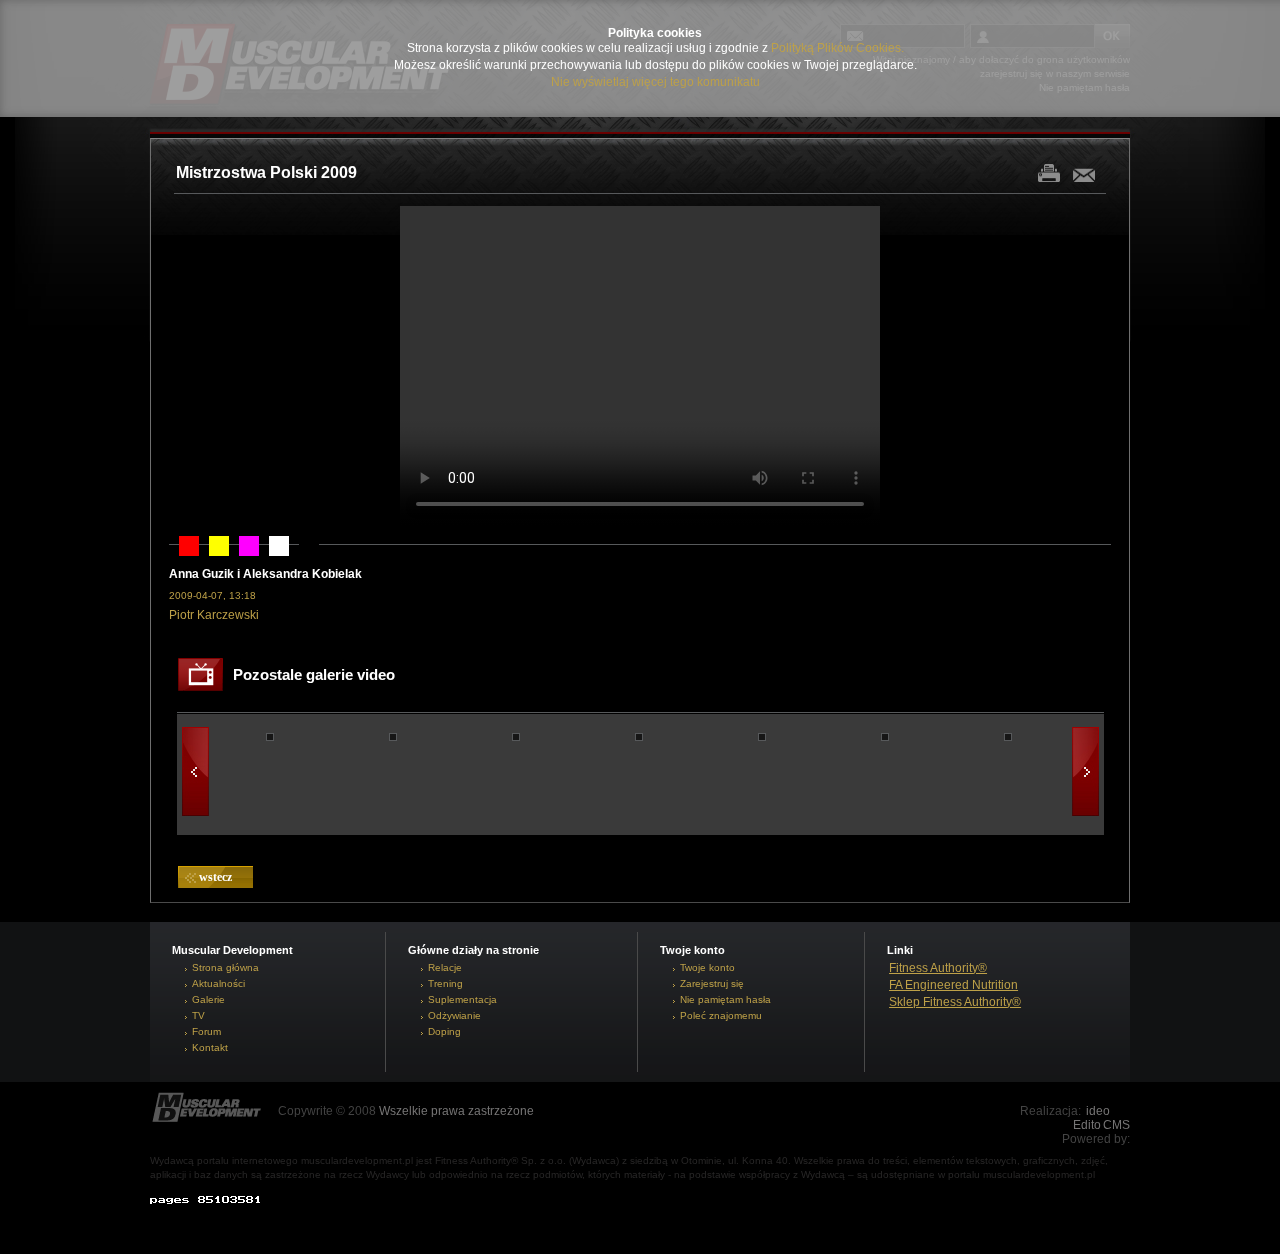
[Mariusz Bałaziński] (885, 737)
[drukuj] (1054, 172)
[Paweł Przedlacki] (762, 737)
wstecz (215, 877)
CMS (1116, 1125)
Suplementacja (462, 999)
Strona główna (225, 967)
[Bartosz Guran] (393, 737)
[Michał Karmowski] (270, 737)
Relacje (445, 967)
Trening (445, 983)
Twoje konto (707, 967)
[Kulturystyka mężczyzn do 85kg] (1008, 737)
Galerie (208, 999)
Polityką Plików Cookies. (837, 48)
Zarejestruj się (712, 983)
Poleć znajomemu (721, 1015)
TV (198, 1015)
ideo (1098, 1111)
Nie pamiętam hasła (725, 999)
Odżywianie (454, 1015)
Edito (1087, 1125)
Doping (444, 1031)
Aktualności (218, 983)
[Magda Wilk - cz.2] (516, 737)
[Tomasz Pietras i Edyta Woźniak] (639, 737)
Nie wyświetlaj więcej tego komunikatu (655, 82)
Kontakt (210, 1047)
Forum (206, 1031)
